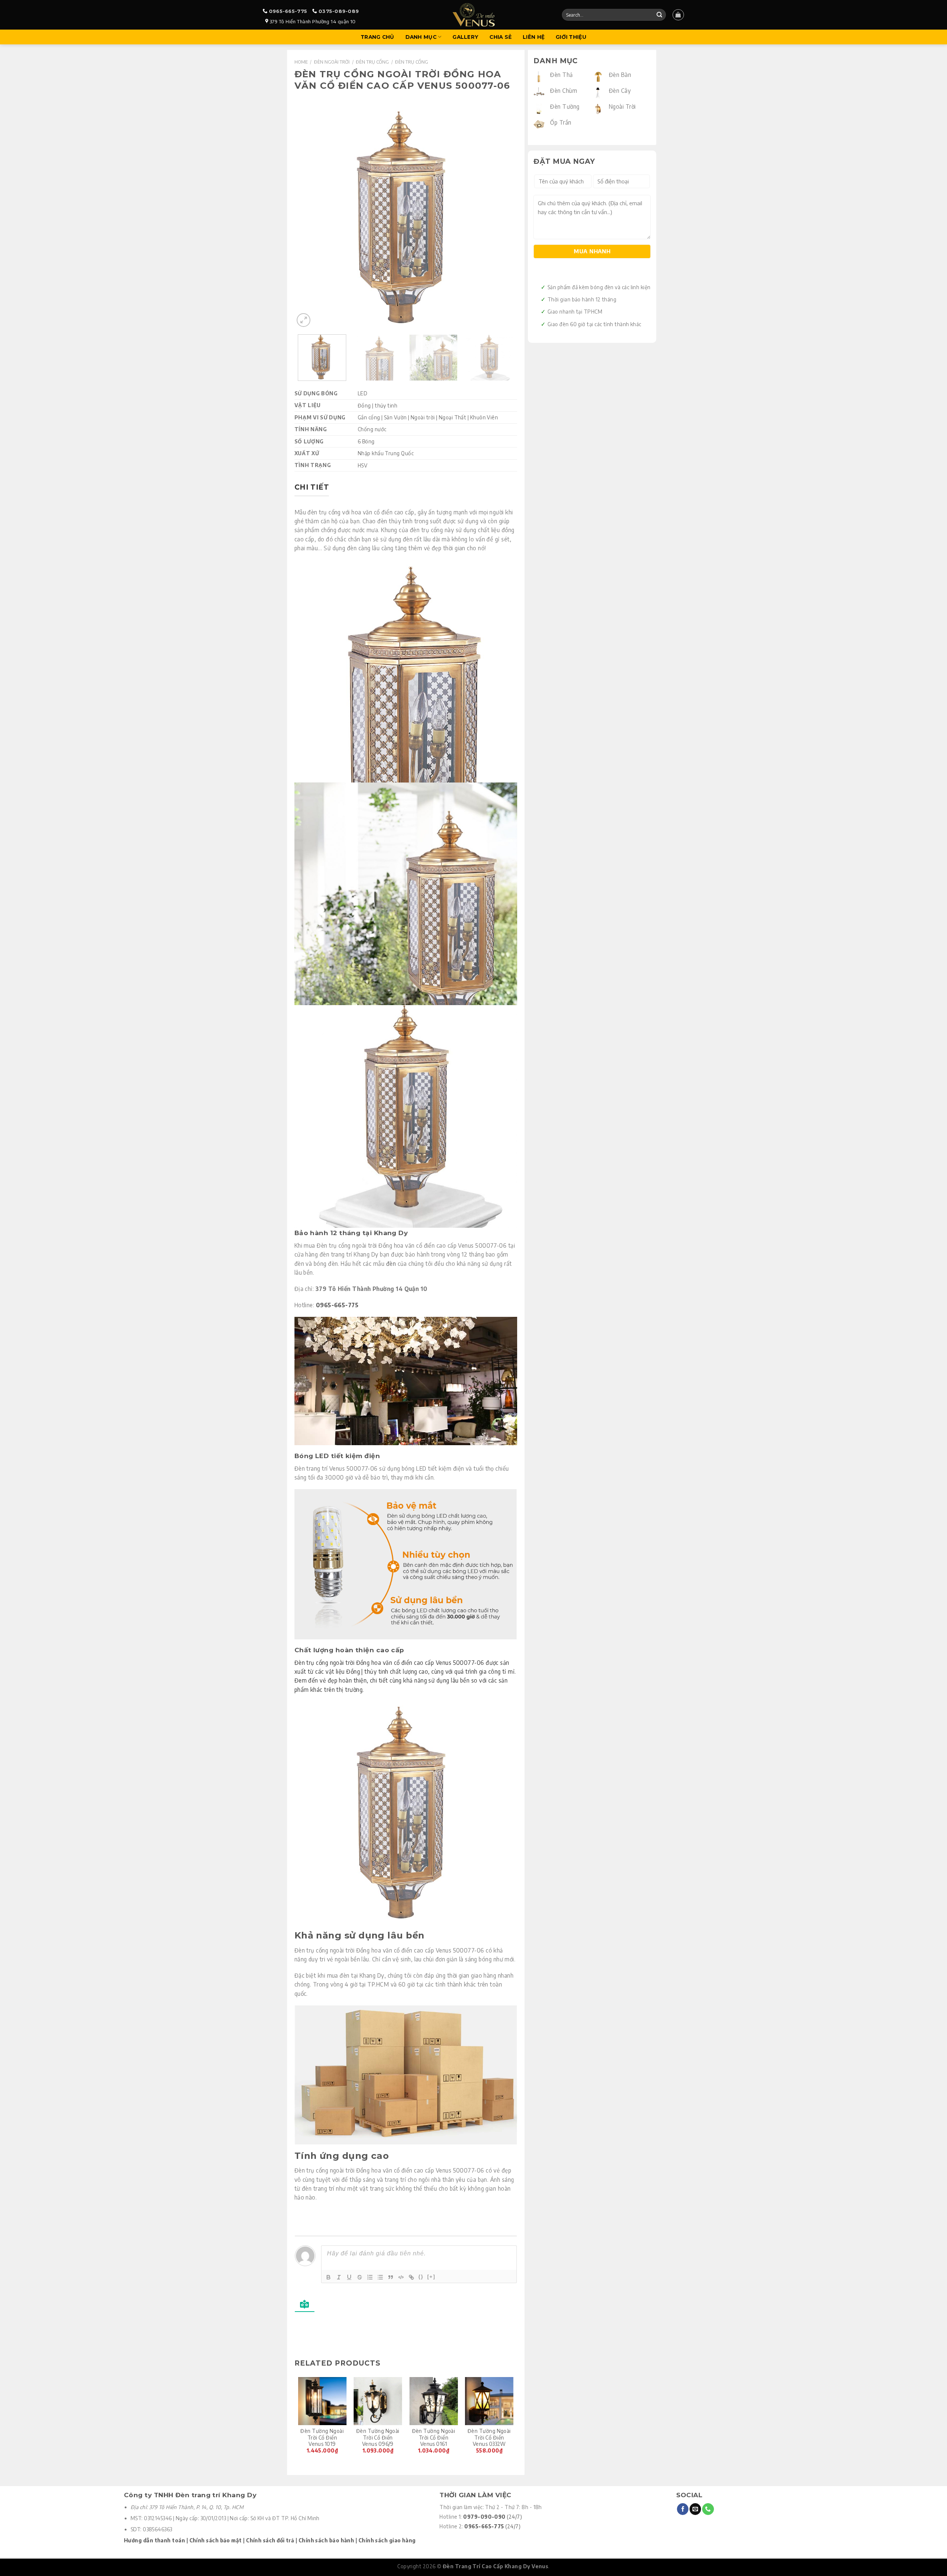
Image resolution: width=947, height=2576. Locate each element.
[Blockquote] (391, 2277)
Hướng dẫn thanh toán (154, 2540)
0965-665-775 (288, 11)
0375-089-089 (339, 11)
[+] (431, 2277)
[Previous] (308, 217)
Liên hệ (534, 37)
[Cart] (678, 15)
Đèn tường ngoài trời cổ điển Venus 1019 (322, 2438)
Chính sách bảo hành (326, 2540)
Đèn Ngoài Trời (332, 62)
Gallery (465, 37)
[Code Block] (401, 2277)
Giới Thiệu (571, 37)
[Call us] (708, 2509)
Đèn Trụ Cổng (372, 62)
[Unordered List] (380, 2277)
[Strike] (360, 2277)
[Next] (503, 217)
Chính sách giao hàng (387, 2540)
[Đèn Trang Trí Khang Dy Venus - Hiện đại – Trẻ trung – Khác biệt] (474, 15)
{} (421, 2277)
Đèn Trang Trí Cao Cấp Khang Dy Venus (496, 2566)
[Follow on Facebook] (683, 2509)
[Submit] (659, 15)
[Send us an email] (695, 2509)
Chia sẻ (501, 37)
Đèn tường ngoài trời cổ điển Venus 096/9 (378, 2438)
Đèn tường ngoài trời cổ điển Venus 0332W (489, 2438)
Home (301, 62)
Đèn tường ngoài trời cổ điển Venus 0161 (434, 2438)
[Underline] (349, 2277)
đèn (391, 1263)
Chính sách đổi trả (270, 2540)
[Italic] (339, 2277)
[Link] (411, 2277)
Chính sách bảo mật (216, 2540)
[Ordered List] (370, 2277)
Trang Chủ (377, 37)
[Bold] (328, 2277)
